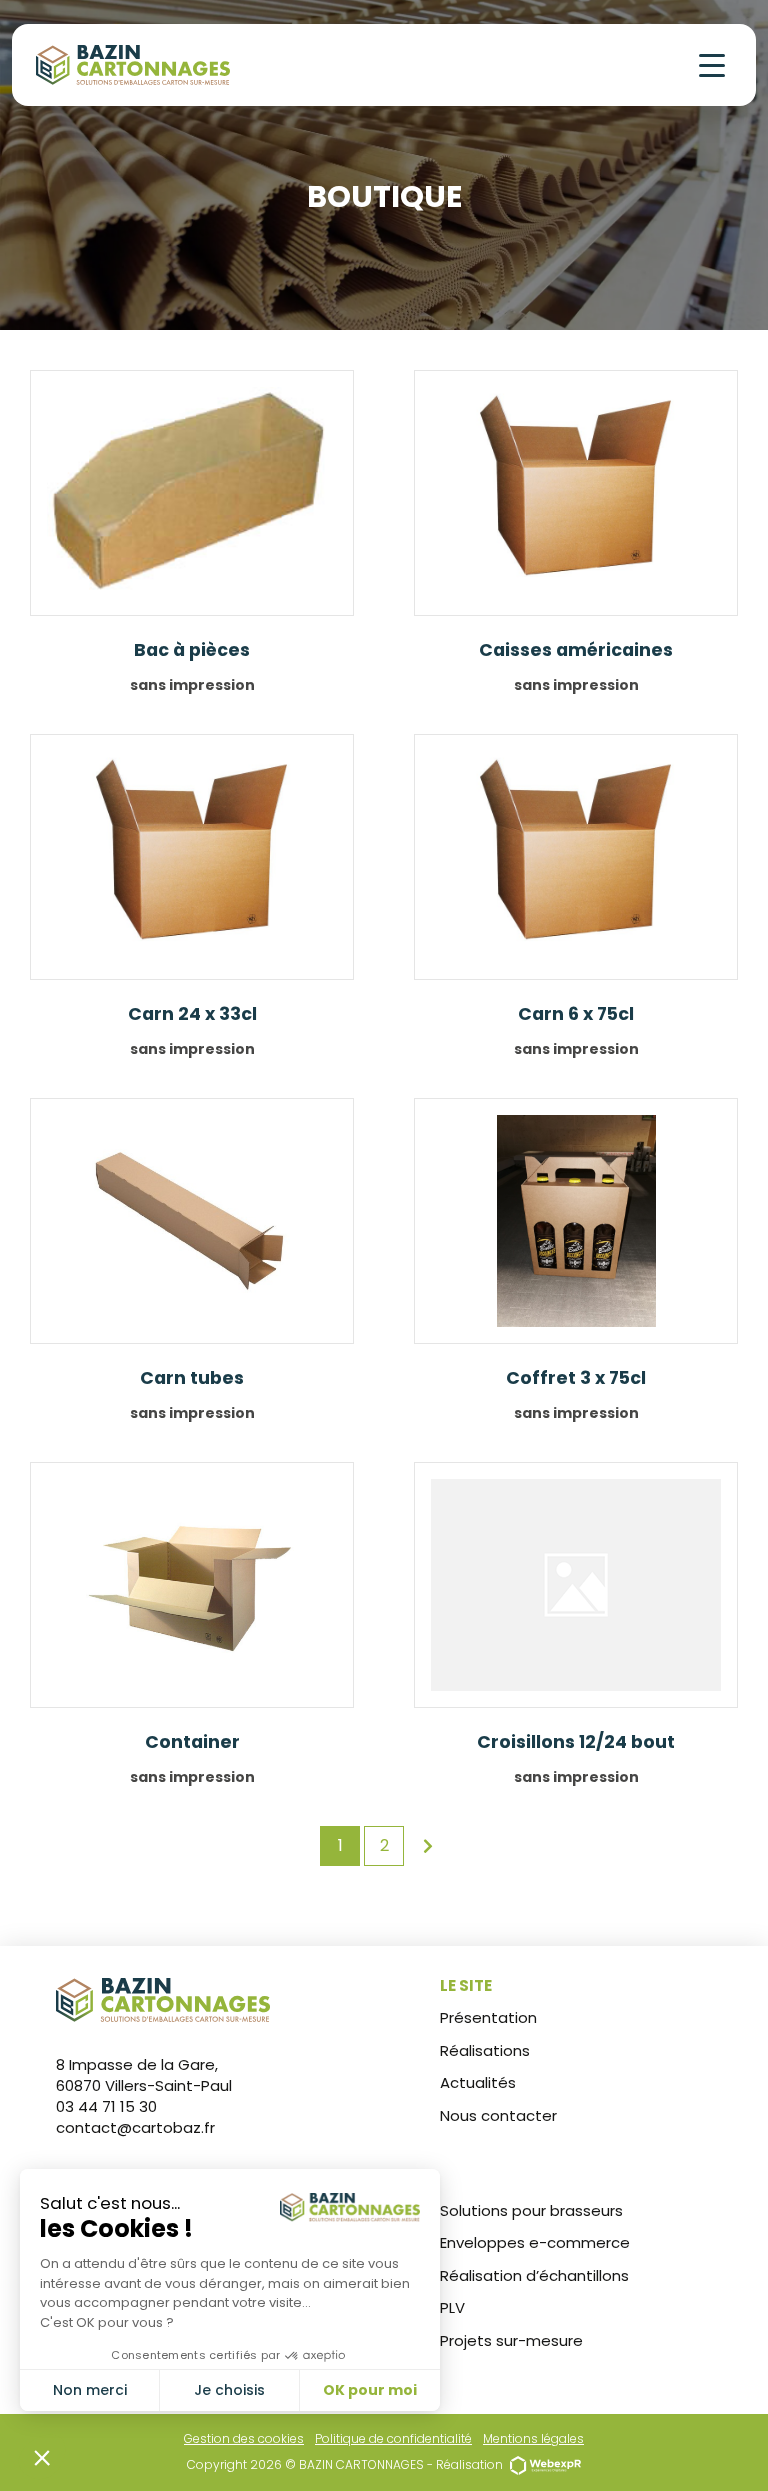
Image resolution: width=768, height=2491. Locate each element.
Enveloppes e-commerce (535, 2242)
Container (192, 1742)
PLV (452, 2307)
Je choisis (229, 2390)
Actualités (478, 2082)
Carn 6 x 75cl (576, 1014)
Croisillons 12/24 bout (576, 1742)
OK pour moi (370, 2390)
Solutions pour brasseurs (531, 2210)
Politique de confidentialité (393, 2438)
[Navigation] (712, 65)
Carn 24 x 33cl (192, 1014)
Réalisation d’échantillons (534, 2275)
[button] (42, 2457)
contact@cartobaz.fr (135, 2127)
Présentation (488, 2017)
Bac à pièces (192, 650)
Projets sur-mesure (511, 2340)
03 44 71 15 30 (106, 2106)
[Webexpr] (545, 2464)
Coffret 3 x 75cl (576, 1378)
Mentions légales (533, 2438)
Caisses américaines (576, 650)
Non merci (90, 2390)
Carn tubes (192, 1378)
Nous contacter (498, 2115)
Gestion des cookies (244, 2438)
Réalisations (485, 2050)
